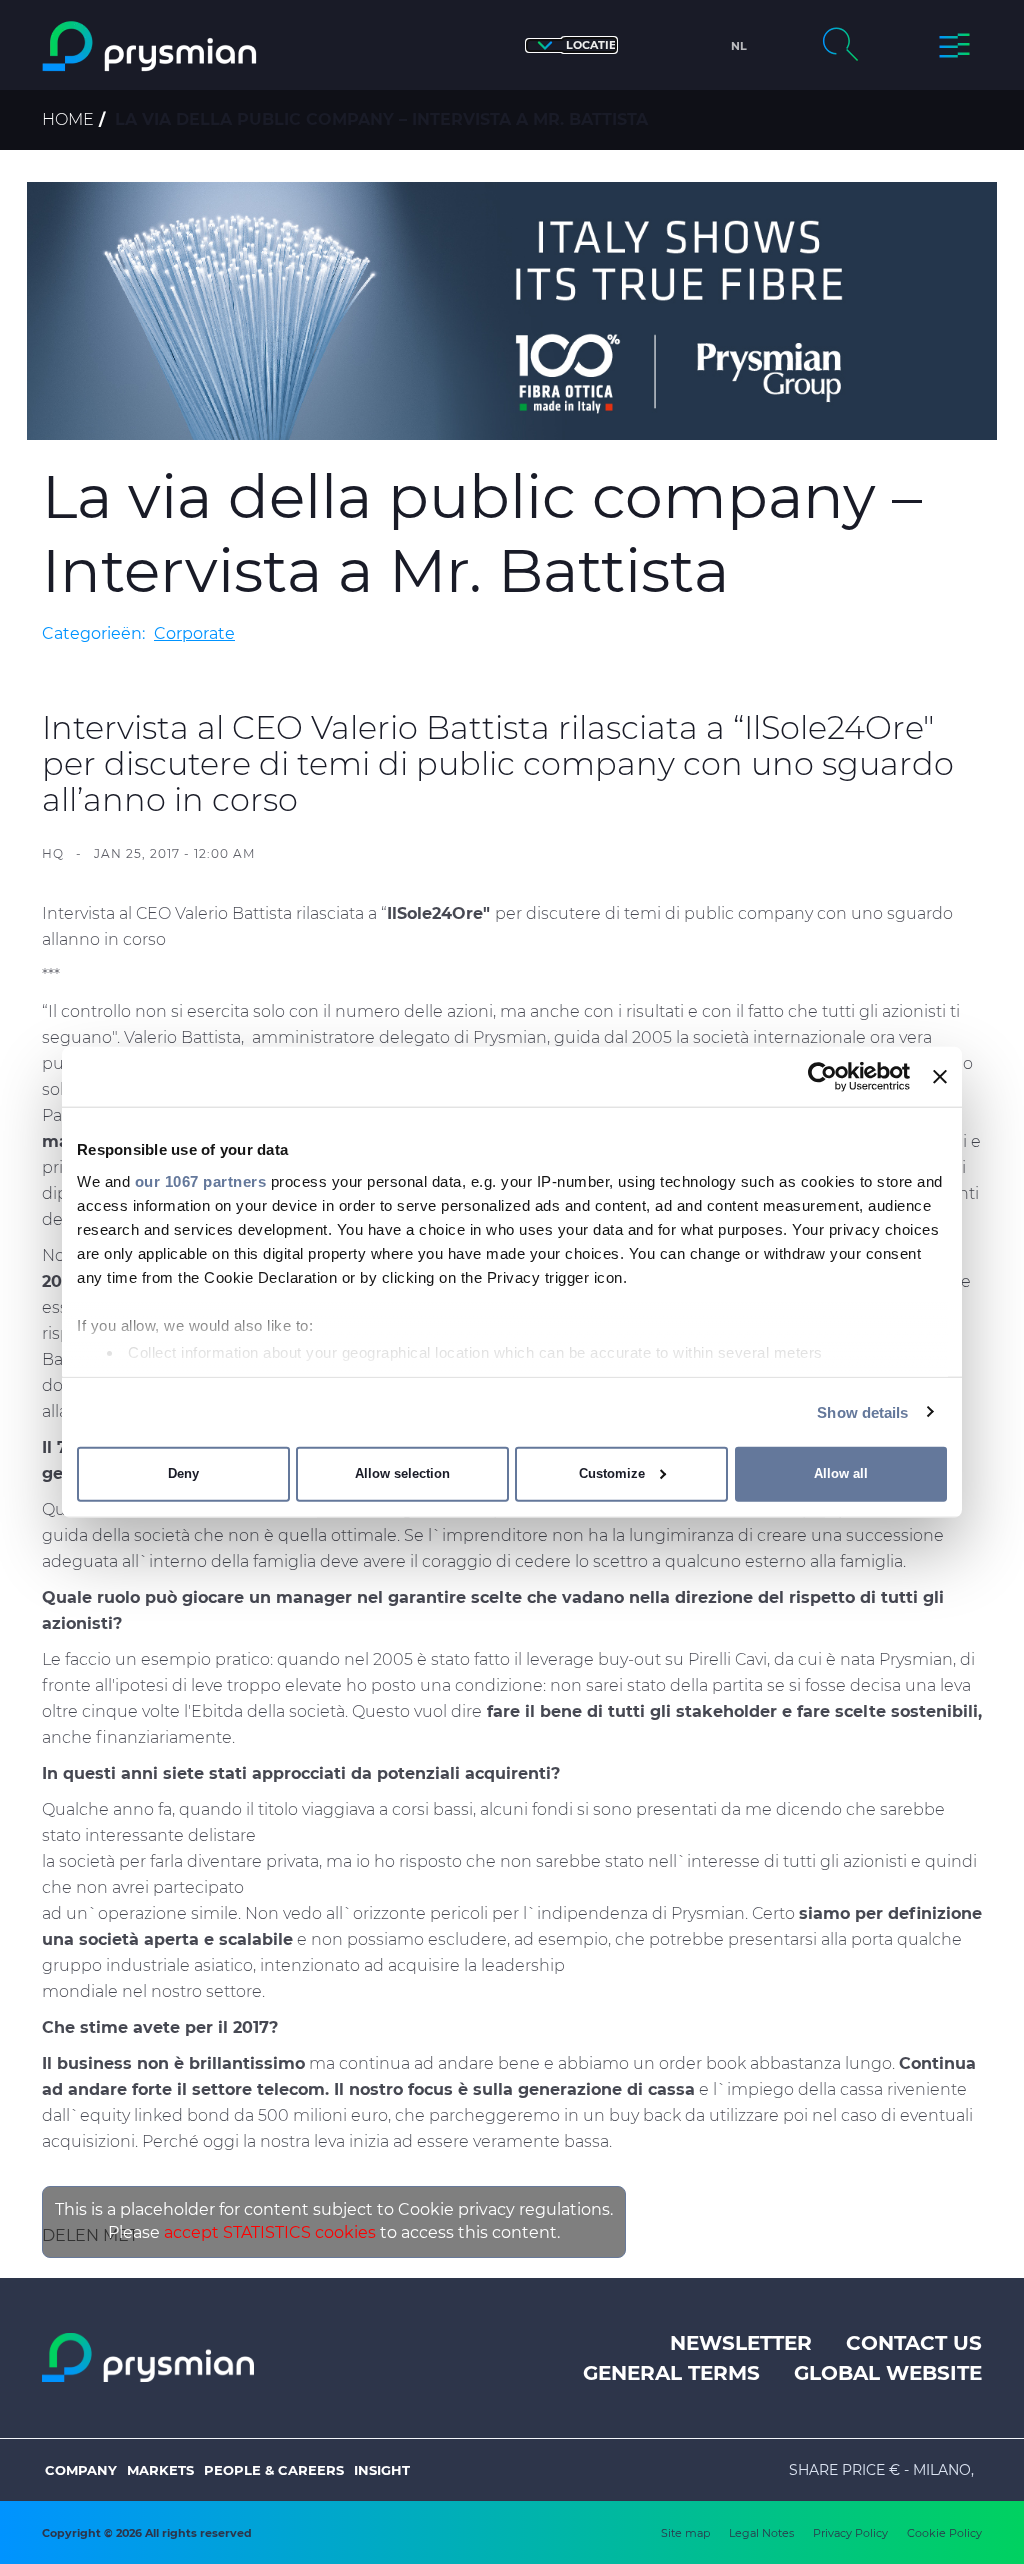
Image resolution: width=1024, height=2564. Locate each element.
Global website (888, 2373)
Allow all (841, 1473)
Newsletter (741, 2343)
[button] (571, 45)
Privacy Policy (850, 2533)
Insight (382, 2470)
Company (81, 2470)
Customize (612, 1473)
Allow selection (402, 1473)
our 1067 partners (201, 1180)
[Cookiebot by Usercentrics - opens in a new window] (822, 1077)
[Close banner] (940, 1077)
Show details (862, 1411)
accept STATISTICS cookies (270, 2232)
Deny (183, 1473)
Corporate (194, 633)
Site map (685, 2533)
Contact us (914, 2343)
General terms (671, 2373)
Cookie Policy (944, 2533)
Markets (160, 2470)
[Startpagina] (152, 46)
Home (68, 119)
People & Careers (274, 2470)
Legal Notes (761, 2533)
